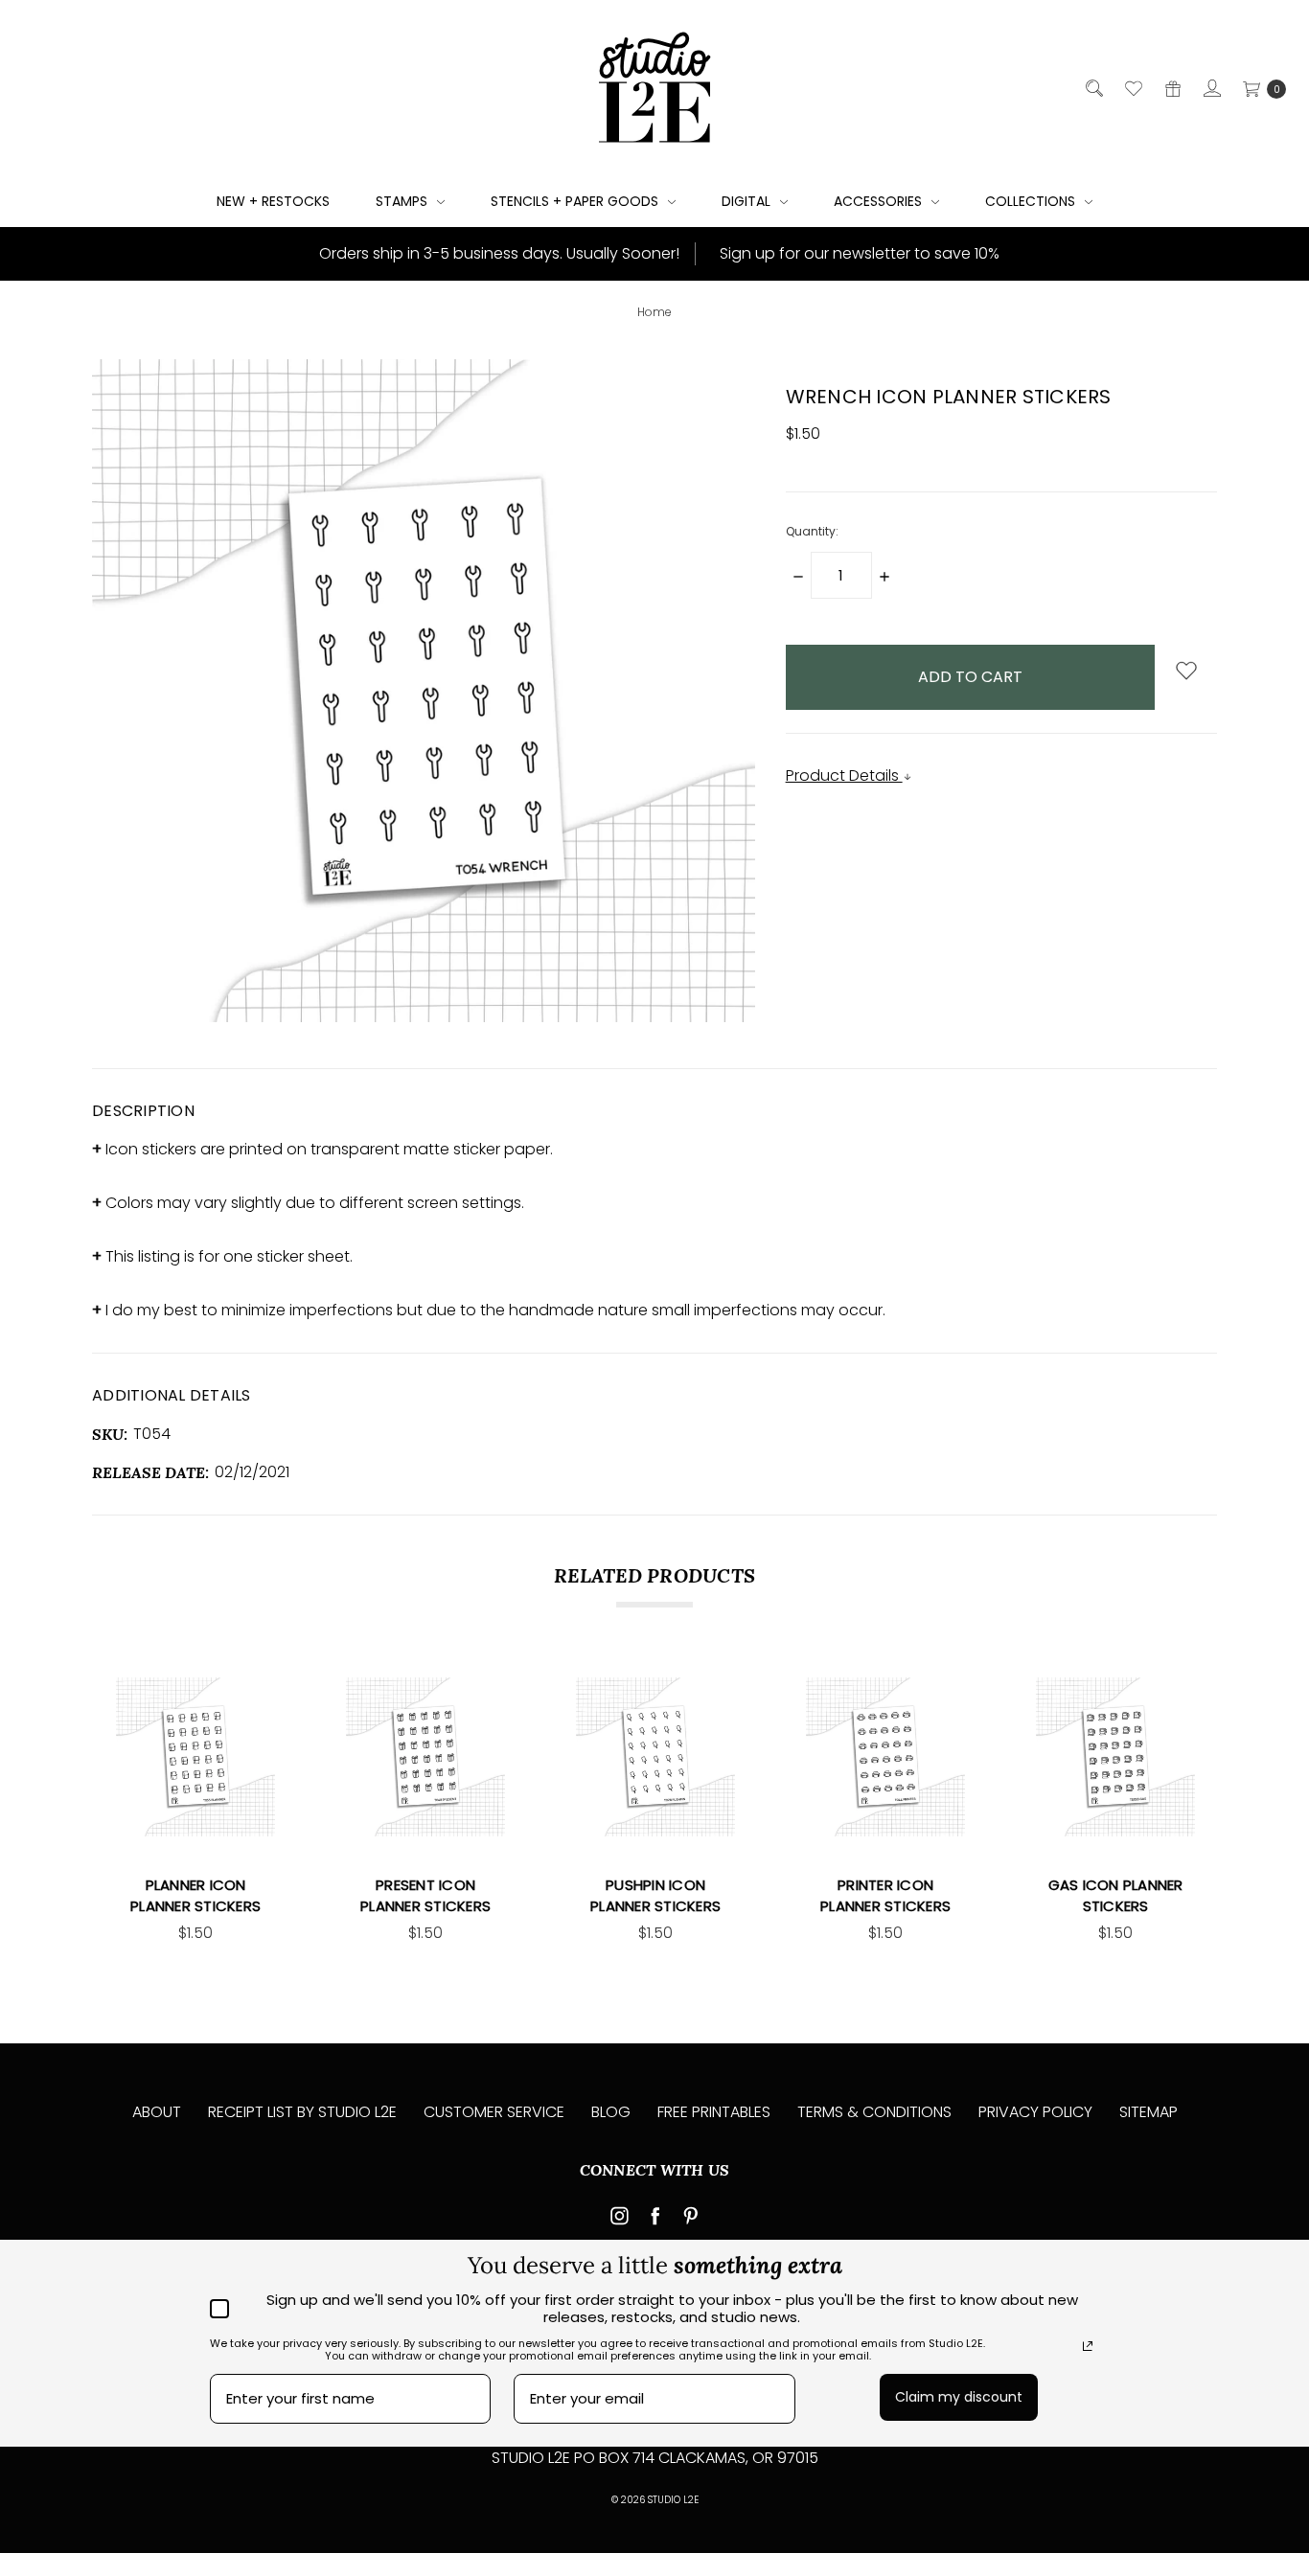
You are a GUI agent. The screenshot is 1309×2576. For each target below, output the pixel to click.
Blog (611, 2112)
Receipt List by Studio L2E (302, 2112)
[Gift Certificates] (1171, 88)
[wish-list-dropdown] (1186, 672)
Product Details (844, 775)
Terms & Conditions (874, 2112)
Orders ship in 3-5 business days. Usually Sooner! (497, 253)
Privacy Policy (1035, 2112)
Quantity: (812, 531)
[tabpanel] (195, 1811)
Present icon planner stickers (425, 1896)
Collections (1032, 201)
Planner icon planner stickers (195, 1896)
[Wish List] (1132, 88)
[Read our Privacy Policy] (1088, 2346)
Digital (748, 201)
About (157, 2112)
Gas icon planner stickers (1116, 1896)
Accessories (880, 201)
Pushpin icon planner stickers (655, 1896)
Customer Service (494, 2112)
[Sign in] (1211, 88)
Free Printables (714, 2112)
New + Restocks (273, 201)
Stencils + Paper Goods (576, 201)
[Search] (1093, 88)
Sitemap (1148, 2112)
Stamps (403, 201)
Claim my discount (959, 2397)
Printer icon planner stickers (885, 1896)
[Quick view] (264, 1689)
